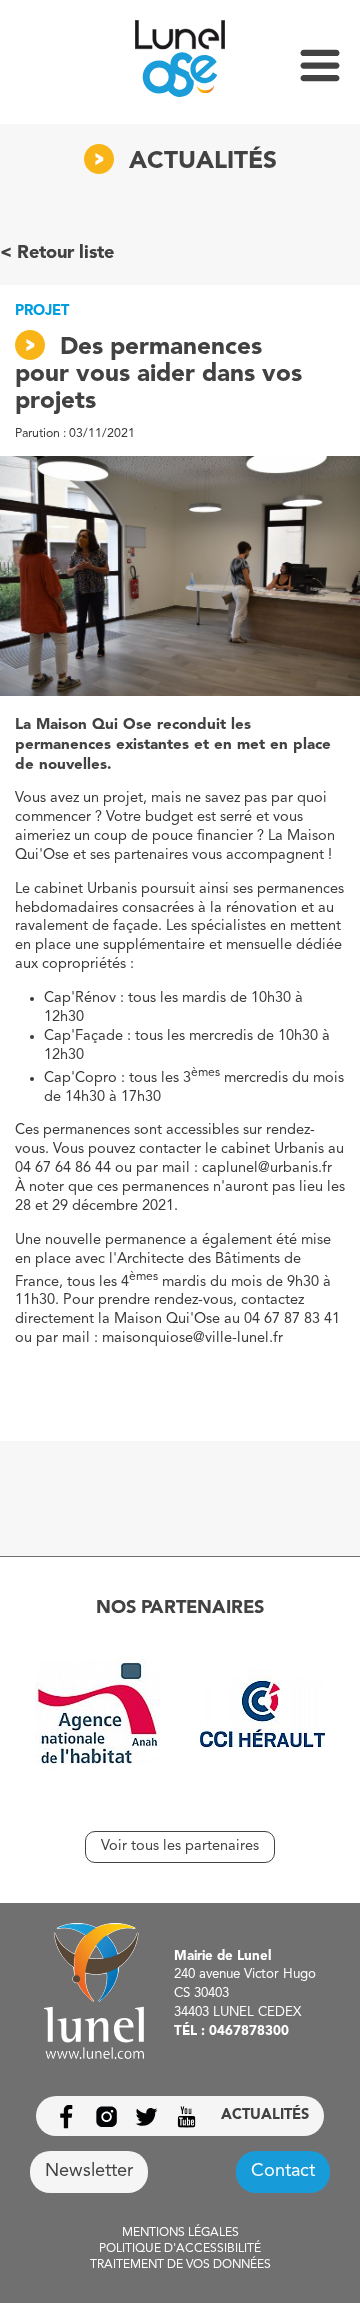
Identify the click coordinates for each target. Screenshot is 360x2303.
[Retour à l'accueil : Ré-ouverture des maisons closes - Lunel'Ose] (180, 62)
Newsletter (89, 2171)
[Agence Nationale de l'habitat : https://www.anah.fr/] (97, 1717)
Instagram (106, 2116)
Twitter (146, 2116)
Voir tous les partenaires (180, 1846)
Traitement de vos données (180, 2265)
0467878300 (249, 2031)
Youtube (186, 2116)
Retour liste (65, 253)
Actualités (265, 2115)
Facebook (66, 2116)
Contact (283, 2171)
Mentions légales (180, 2233)
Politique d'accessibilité (180, 2249)
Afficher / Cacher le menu (320, 65)
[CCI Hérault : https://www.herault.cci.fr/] (262, 1717)
